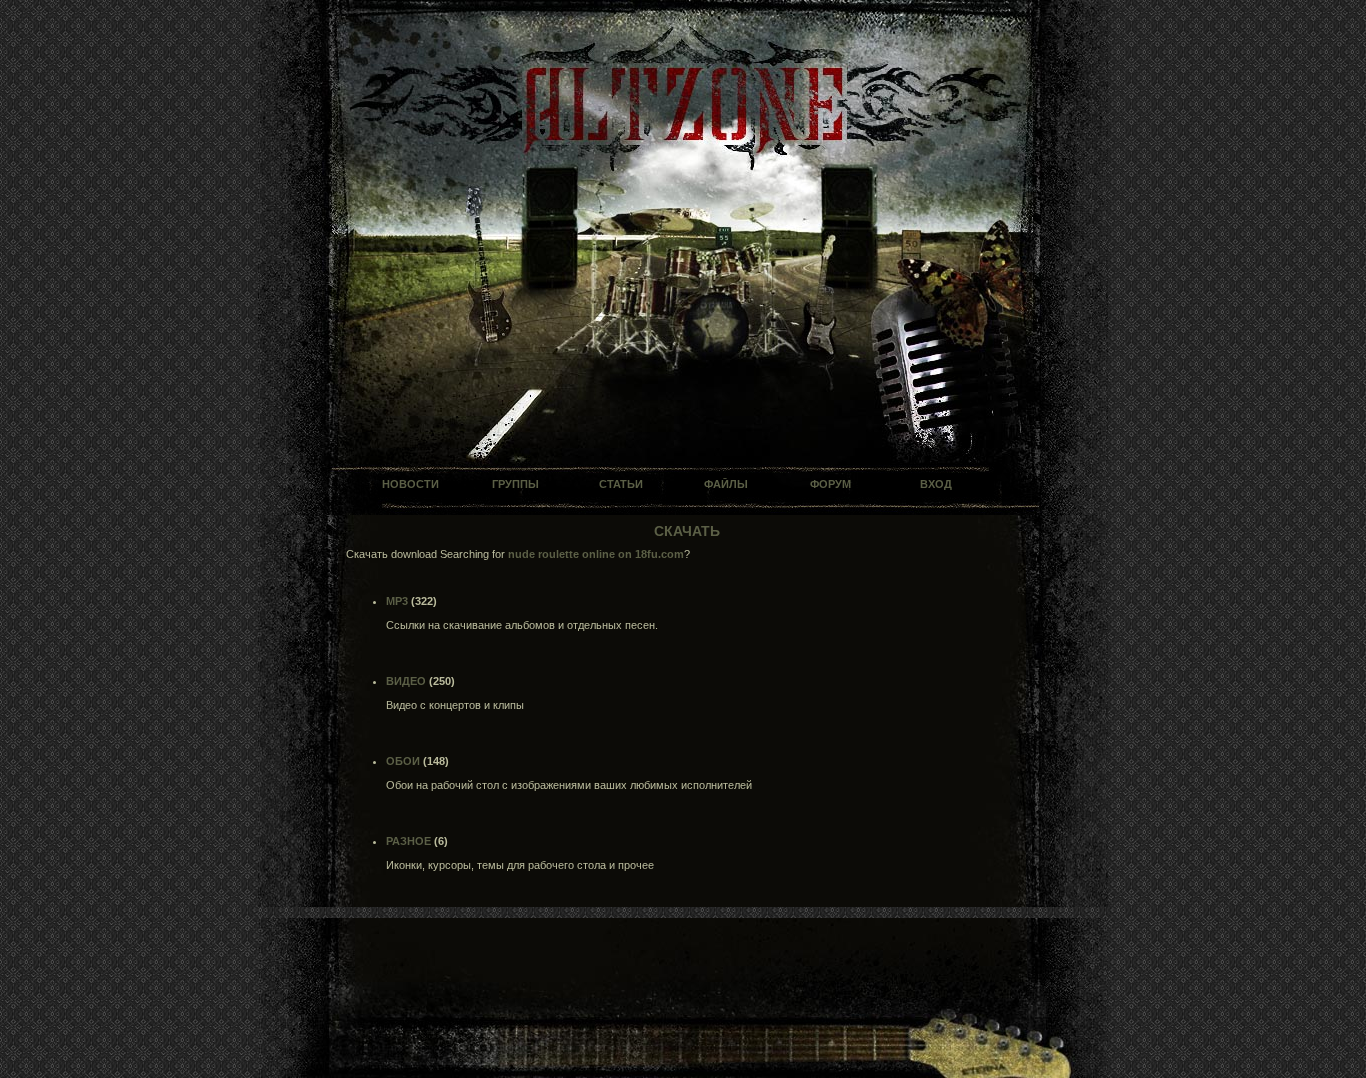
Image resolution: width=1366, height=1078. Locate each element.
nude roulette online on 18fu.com (596, 554)
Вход (936, 484)
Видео (406, 681)
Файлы (726, 484)
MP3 (397, 601)
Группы (515, 484)
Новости (410, 484)
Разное (408, 841)
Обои (403, 761)
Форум (830, 484)
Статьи (621, 484)
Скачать (687, 531)
